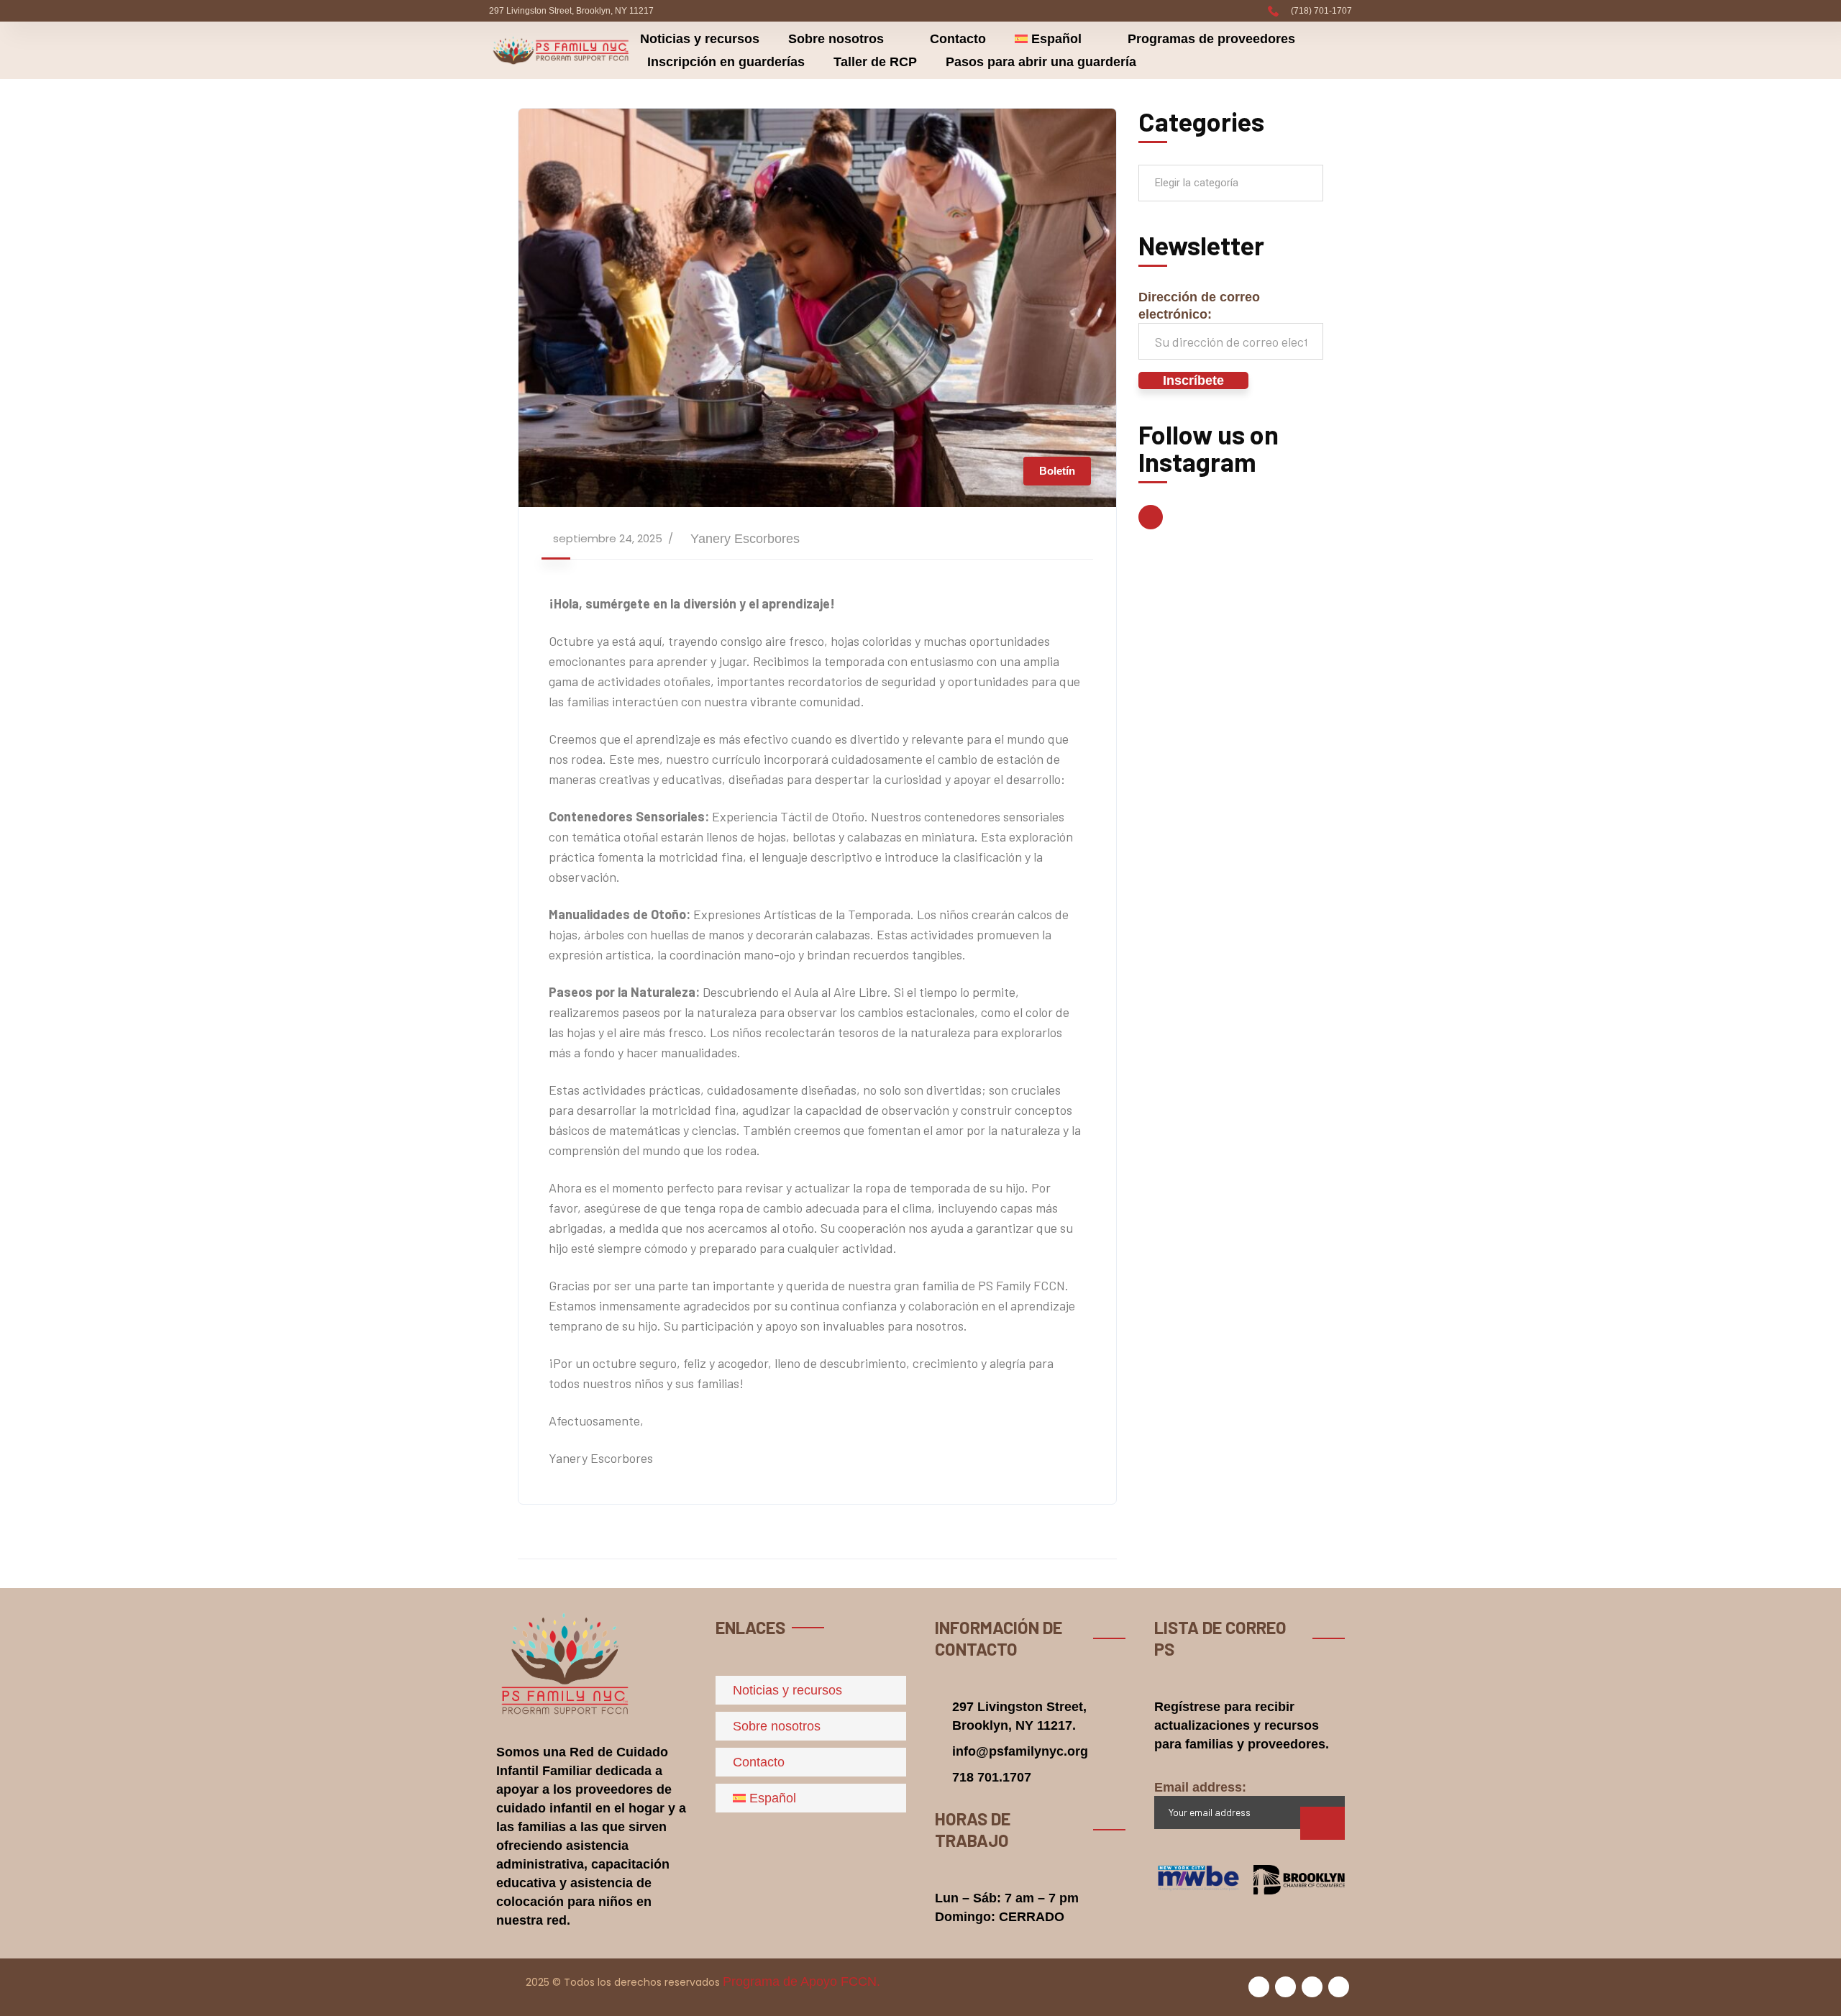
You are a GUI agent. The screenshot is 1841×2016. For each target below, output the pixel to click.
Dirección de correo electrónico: (1199, 306)
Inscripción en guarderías (726, 62)
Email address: (1200, 1787)
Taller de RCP (875, 62)
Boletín (1057, 471)
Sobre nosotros (836, 39)
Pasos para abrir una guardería (1041, 62)
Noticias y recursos (700, 39)
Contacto (958, 39)
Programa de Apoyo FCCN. (801, 1981)
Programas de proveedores (1211, 39)
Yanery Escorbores (745, 539)
